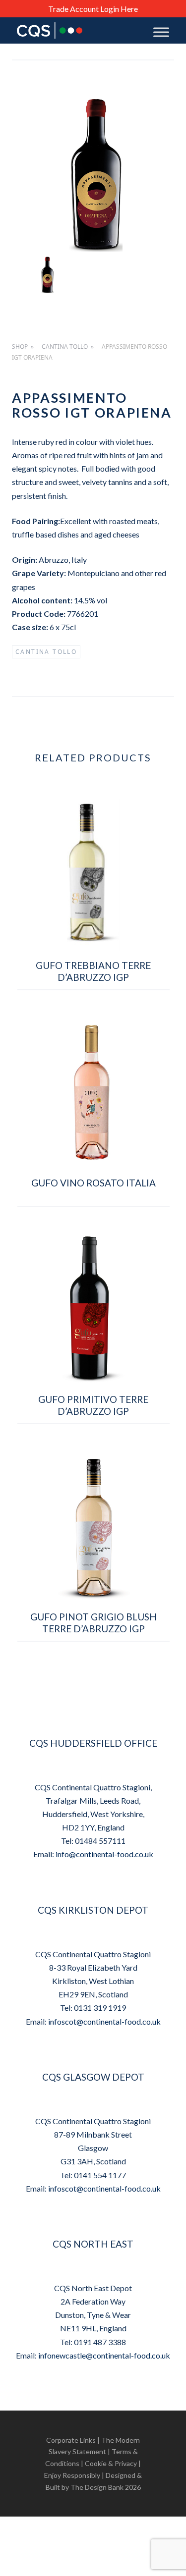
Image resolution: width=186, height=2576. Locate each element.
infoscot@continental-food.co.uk (104, 2021)
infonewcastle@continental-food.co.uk (104, 2355)
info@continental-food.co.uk (104, 1854)
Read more (93, 1000)
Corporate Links (71, 2440)
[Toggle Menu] (161, 32)
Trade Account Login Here (93, 9)
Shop (20, 347)
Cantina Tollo (65, 347)
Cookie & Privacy (111, 2463)
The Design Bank (97, 2487)
